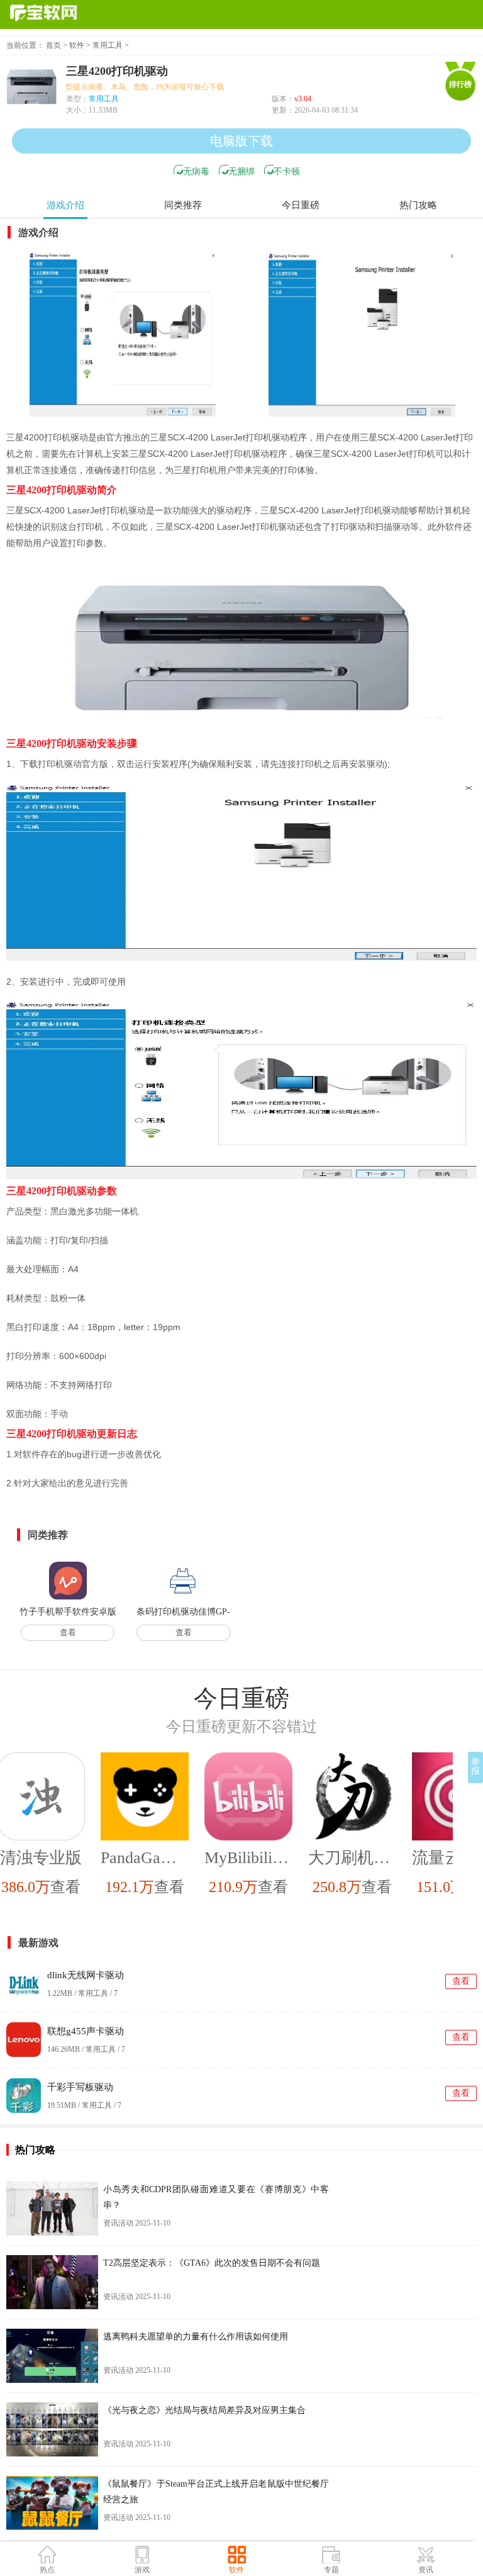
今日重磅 (301, 205)
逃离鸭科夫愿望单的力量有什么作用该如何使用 (196, 2337)
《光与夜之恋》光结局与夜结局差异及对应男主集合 (204, 2410)
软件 (77, 45)
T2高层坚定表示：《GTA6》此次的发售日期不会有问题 (212, 2263)
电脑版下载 (241, 141)
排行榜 (460, 84)
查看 (68, 1632)
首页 (53, 45)
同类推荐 (183, 205)
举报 (475, 1767)
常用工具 (108, 45)
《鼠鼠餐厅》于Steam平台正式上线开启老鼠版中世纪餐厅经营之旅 (216, 2492)
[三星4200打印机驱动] (123, 335)
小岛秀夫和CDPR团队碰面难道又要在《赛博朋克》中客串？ (216, 2197)
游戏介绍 (65, 205)
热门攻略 (418, 205)
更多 (470, 1698)
